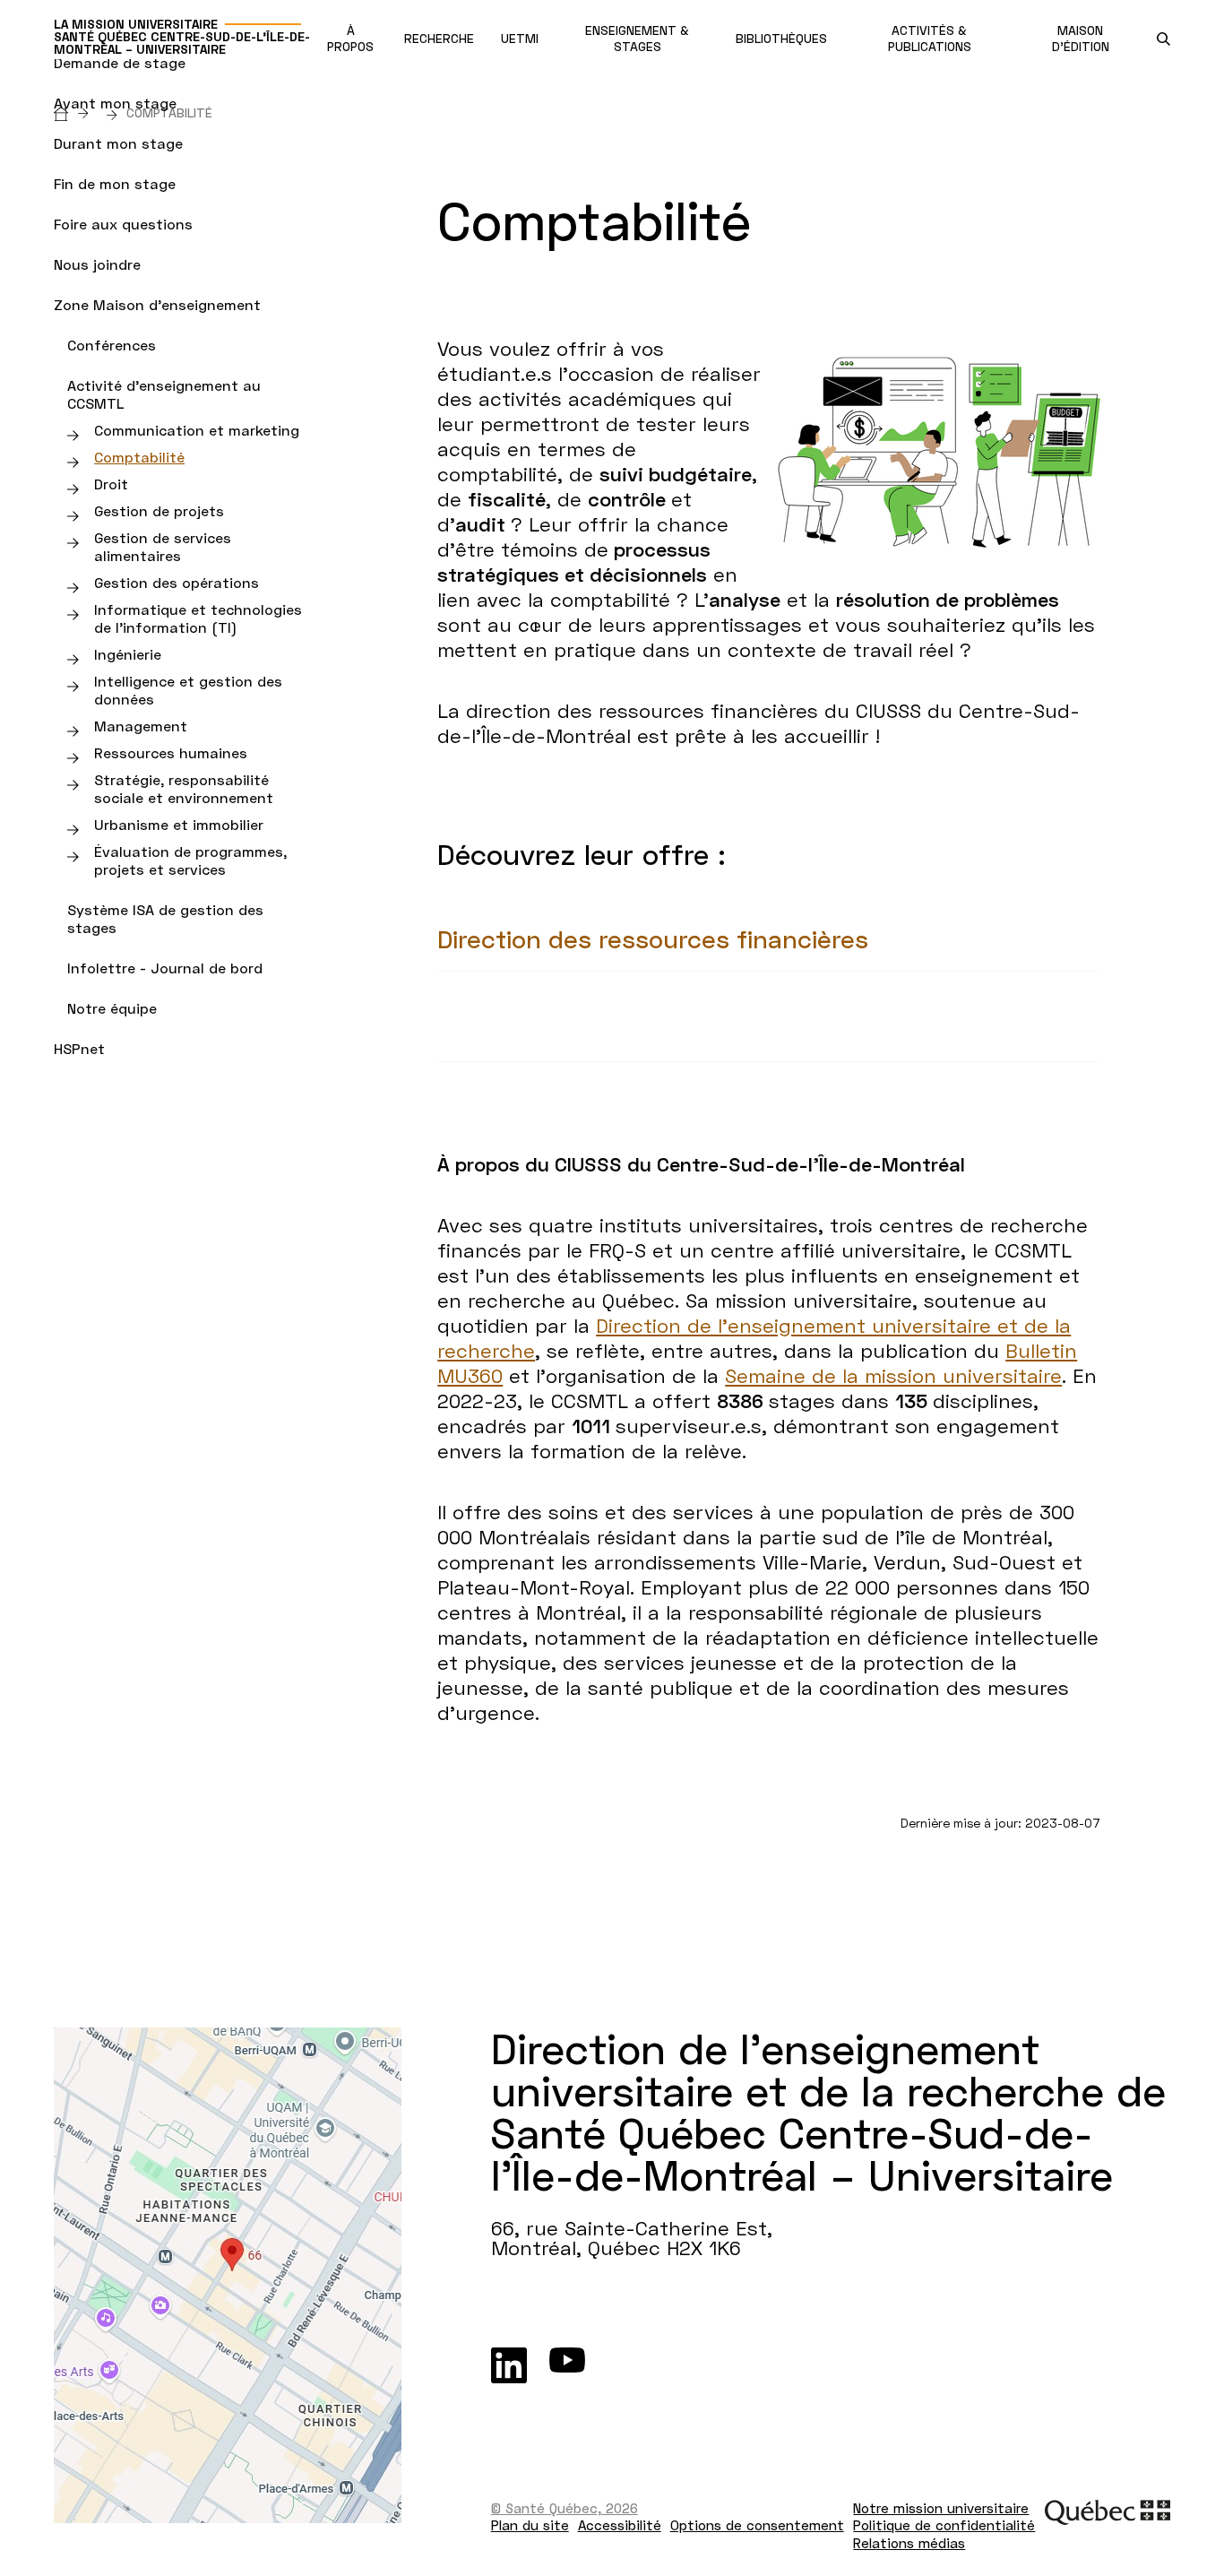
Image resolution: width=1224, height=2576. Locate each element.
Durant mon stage (118, 143)
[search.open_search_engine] (1164, 39)
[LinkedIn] (509, 2365)
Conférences (112, 345)
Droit (111, 484)
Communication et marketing (197, 430)
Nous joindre (97, 264)
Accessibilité (620, 2525)
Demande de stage (120, 62)
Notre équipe (112, 1008)
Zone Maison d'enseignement (157, 304)
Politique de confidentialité (944, 2525)
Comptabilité (139, 457)
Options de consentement (757, 2525)
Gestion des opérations (177, 582)
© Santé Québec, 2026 (565, 2508)
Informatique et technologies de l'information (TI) (198, 618)
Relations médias (909, 2543)
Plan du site (530, 2525)
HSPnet (79, 1048)
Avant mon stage (115, 103)
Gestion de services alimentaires (163, 546)
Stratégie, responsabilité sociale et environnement (184, 788)
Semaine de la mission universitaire (893, 1375)
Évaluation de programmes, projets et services (190, 860)
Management (141, 726)
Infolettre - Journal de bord (165, 968)
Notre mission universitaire (941, 2508)
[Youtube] (567, 2365)
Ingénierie (128, 654)
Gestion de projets (159, 510)
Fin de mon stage (115, 183)
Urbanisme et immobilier (179, 824)
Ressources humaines (171, 752)
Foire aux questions (123, 224)
